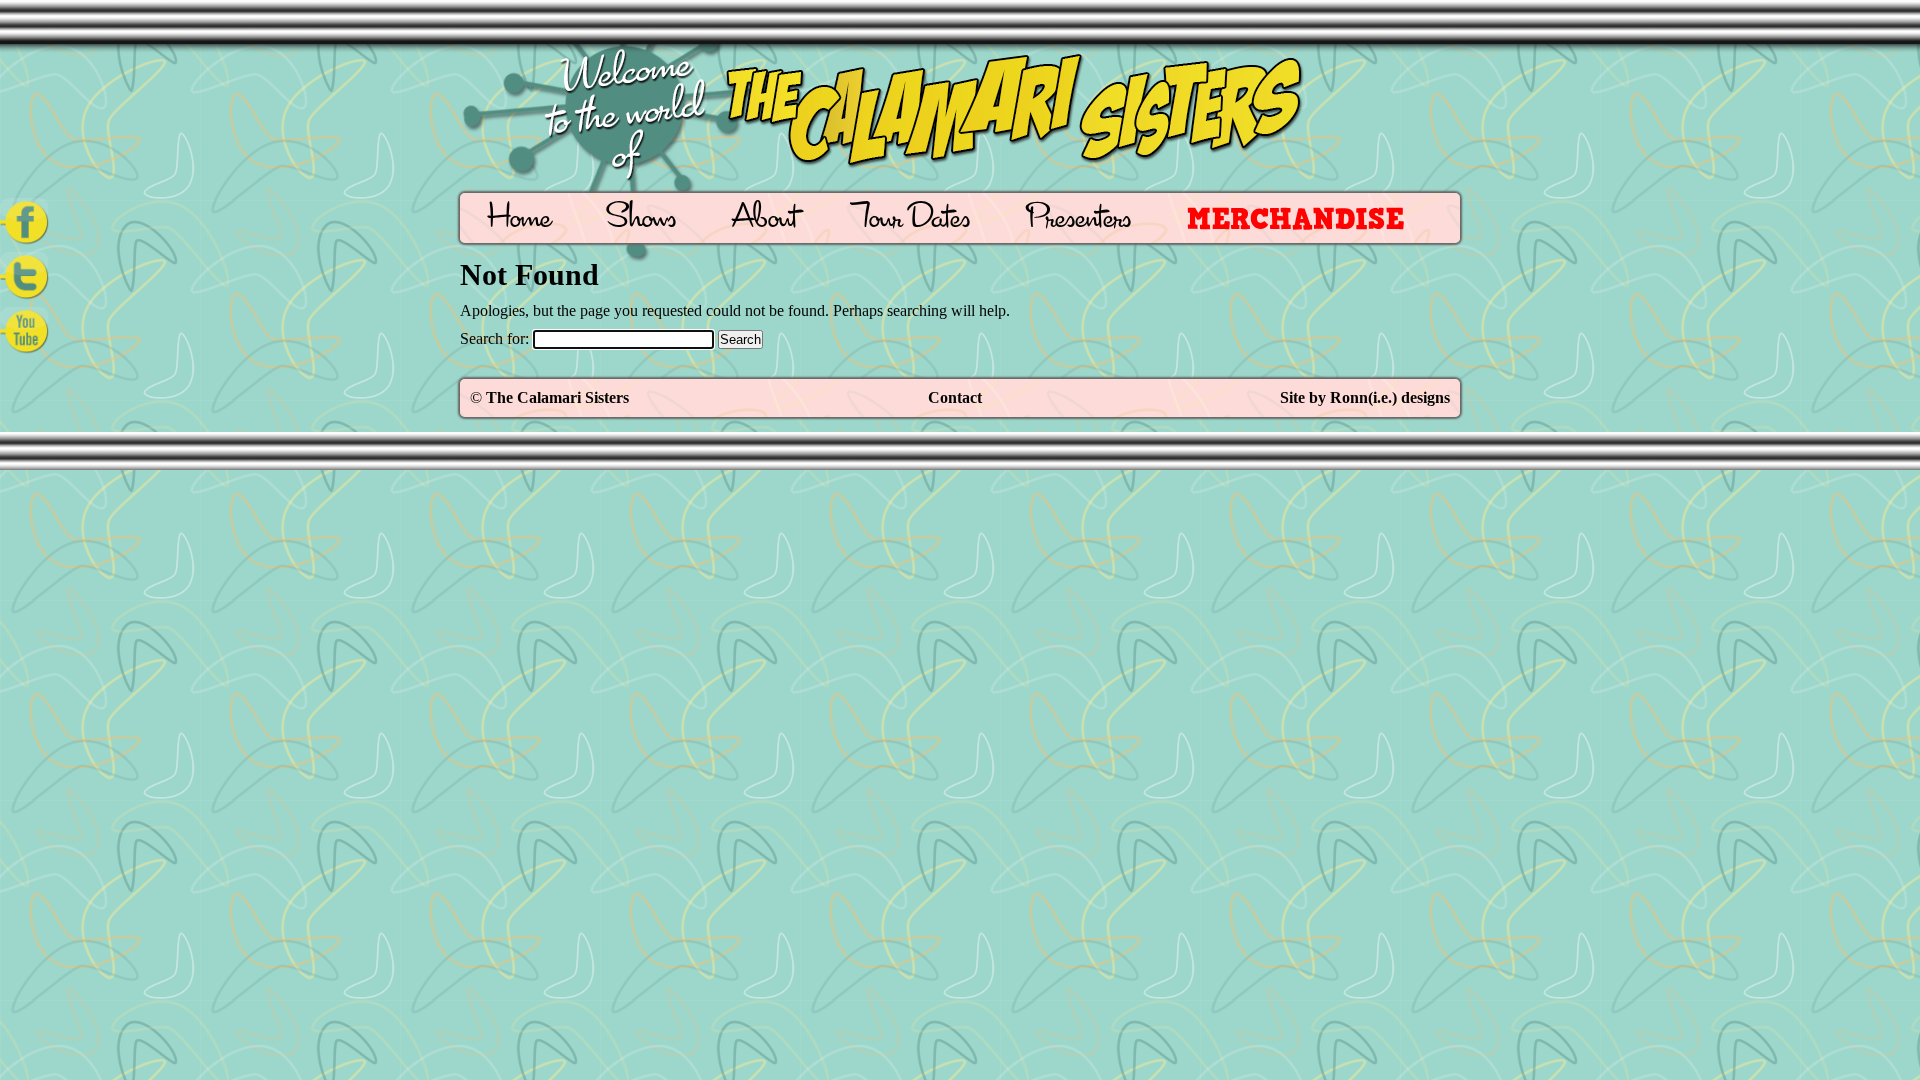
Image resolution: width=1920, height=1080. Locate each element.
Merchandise (1295, 218)
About (764, 220)
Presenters (1078, 220)
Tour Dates (911, 220)
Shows (641, 220)
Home (519, 220)
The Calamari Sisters (557, 397)
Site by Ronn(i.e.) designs (1365, 397)
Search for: (494, 338)
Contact (955, 397)
